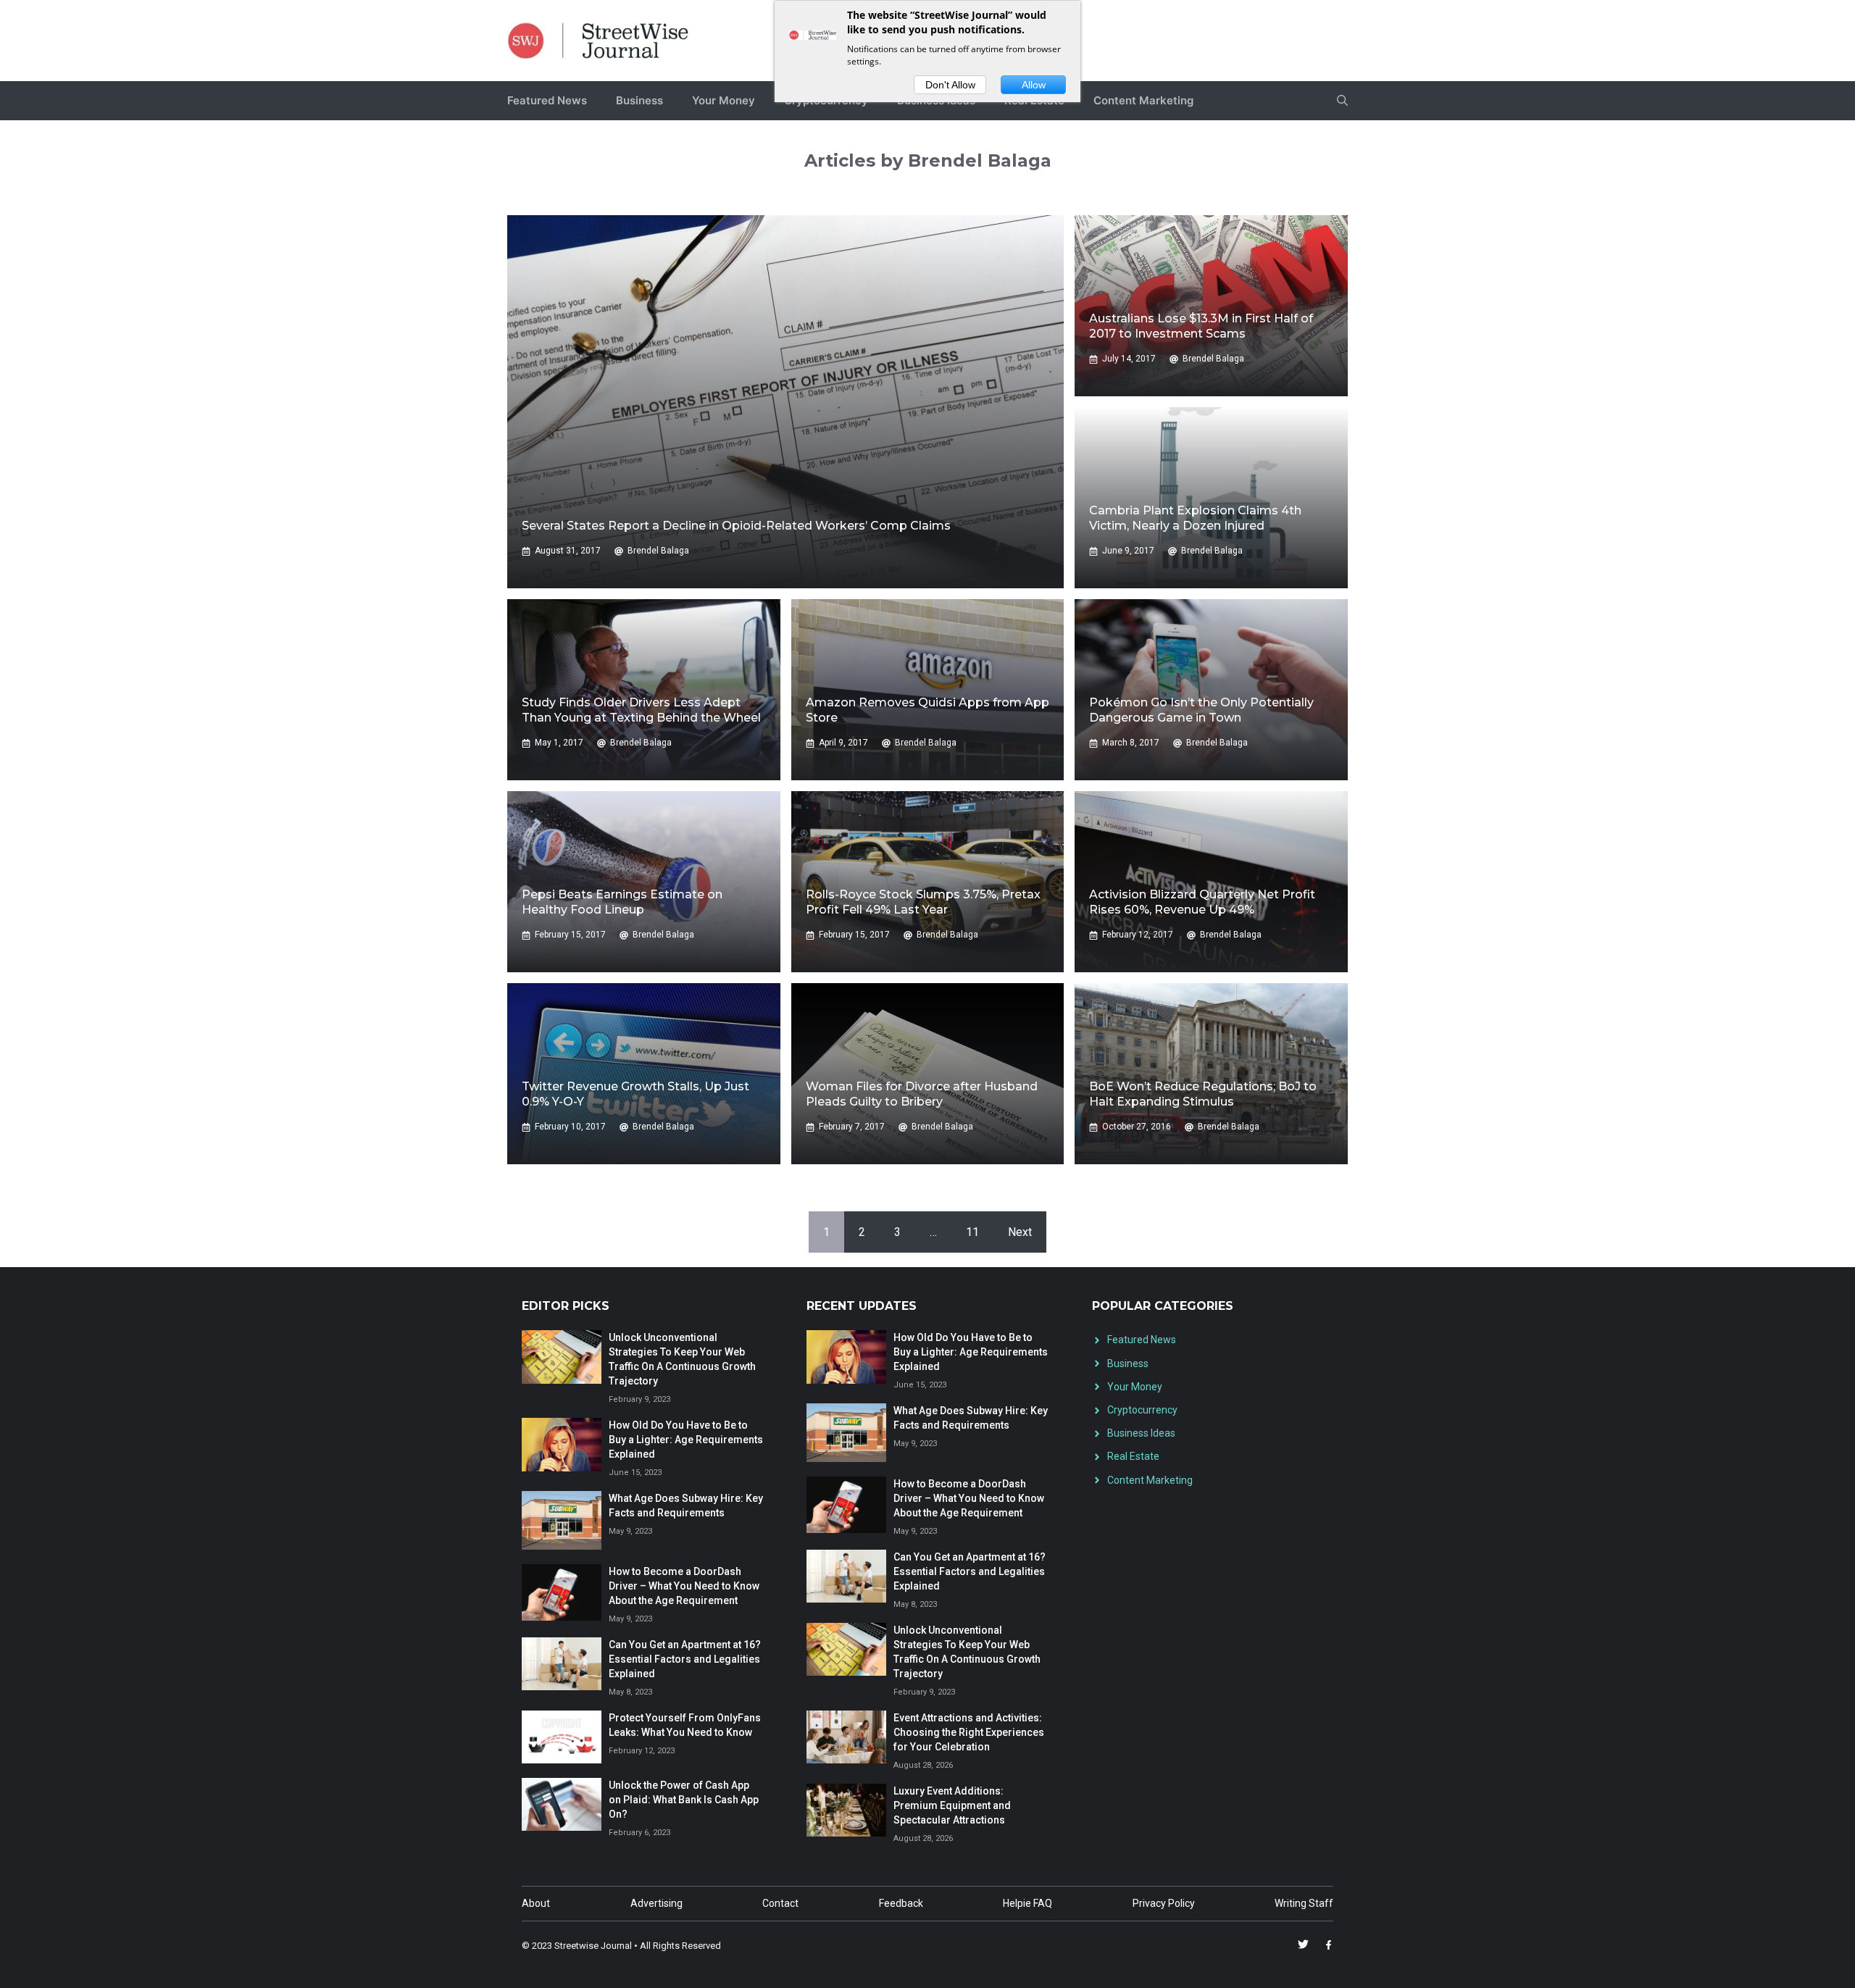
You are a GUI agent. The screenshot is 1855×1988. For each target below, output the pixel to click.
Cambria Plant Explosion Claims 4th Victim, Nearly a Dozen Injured (1195, 518)
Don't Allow (950, 85)
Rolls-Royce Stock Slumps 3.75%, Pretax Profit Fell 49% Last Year (923, 902)
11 (972, 1232)
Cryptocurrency (1142, 1410)
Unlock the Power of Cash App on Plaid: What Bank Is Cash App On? (684, 1800)
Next (1020, 1232)
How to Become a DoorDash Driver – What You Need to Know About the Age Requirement (684, 1586)
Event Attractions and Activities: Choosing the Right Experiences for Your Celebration (969, 1732)
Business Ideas (1141, 1433)
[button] (1342, 101)
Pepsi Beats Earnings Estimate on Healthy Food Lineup (622, 902)
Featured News (547, 100)
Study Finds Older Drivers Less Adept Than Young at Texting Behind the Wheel (641, 710)
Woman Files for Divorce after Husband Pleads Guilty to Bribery (922, 1094)
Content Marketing (1143, 100)
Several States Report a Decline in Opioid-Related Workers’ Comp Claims (736, 526)
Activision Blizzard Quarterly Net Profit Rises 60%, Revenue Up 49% (1202, 902)
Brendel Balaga (658, 551)
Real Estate (1133, 1456)
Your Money (724, 100)
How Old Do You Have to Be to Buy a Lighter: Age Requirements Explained (686, 1440)
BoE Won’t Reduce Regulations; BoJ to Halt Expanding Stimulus (1203, 1094)
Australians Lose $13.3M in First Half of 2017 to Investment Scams (1201, 326)
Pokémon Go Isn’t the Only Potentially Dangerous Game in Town (1201, 710)
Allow (1034, 85)
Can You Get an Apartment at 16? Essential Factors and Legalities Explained (685, 1659)
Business (639, 100)
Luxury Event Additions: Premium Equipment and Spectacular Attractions (952, 1805)
